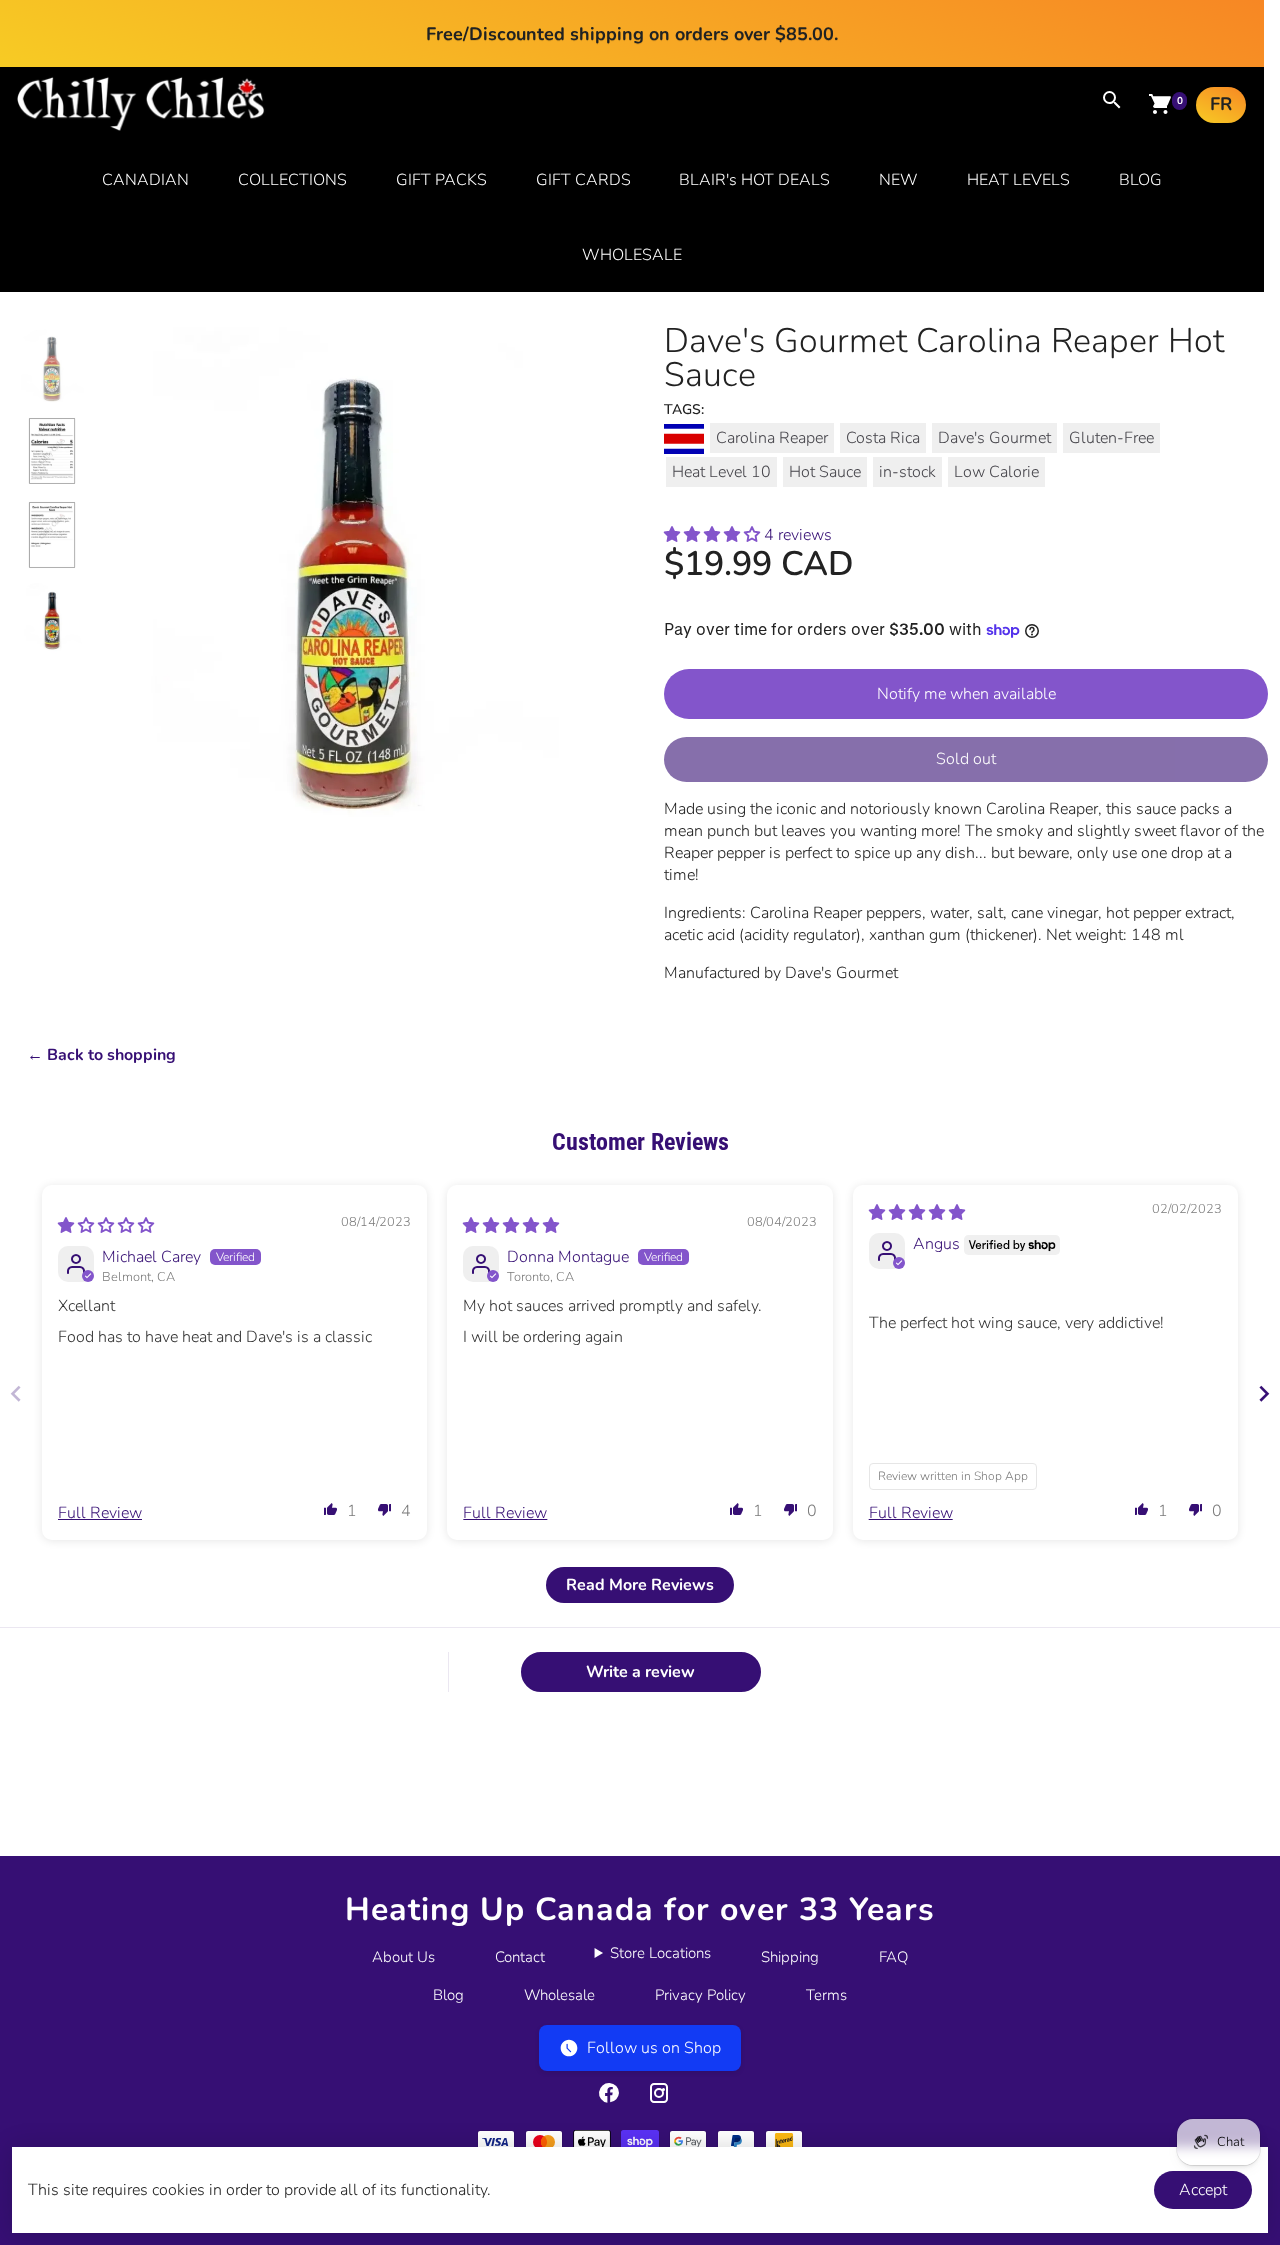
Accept (1203, 2190)
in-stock (907, 472)
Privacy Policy (700, 1995)
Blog (448, 1995)
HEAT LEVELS (1018, 180)
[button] (714, 535)
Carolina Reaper (772, 438)
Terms (826, 1995)
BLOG (1140, 180)
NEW (898, 180)
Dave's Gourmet (994, 438)
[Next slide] (1264, 1393)
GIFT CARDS (583, 180)
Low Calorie (996, 472)
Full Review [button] (100, 1513)
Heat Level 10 (721, 472)
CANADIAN (145, 180)
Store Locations (660, 1953)
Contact (520, 1957)
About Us (403, 1957)
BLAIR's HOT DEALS (754, 180)
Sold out (966, 759)
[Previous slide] (16, 1393)
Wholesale (559, 1995)
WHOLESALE (632, 255)
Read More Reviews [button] (640, 1585)
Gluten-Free (1111, 438)
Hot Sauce (825, 472)
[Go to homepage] (141, 126)
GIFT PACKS (441, 180)
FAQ (893, 1957)
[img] (106, 1226)
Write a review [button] (640, 1672)
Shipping (790, 1957)
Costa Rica (883, 438)
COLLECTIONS (292, 180)
